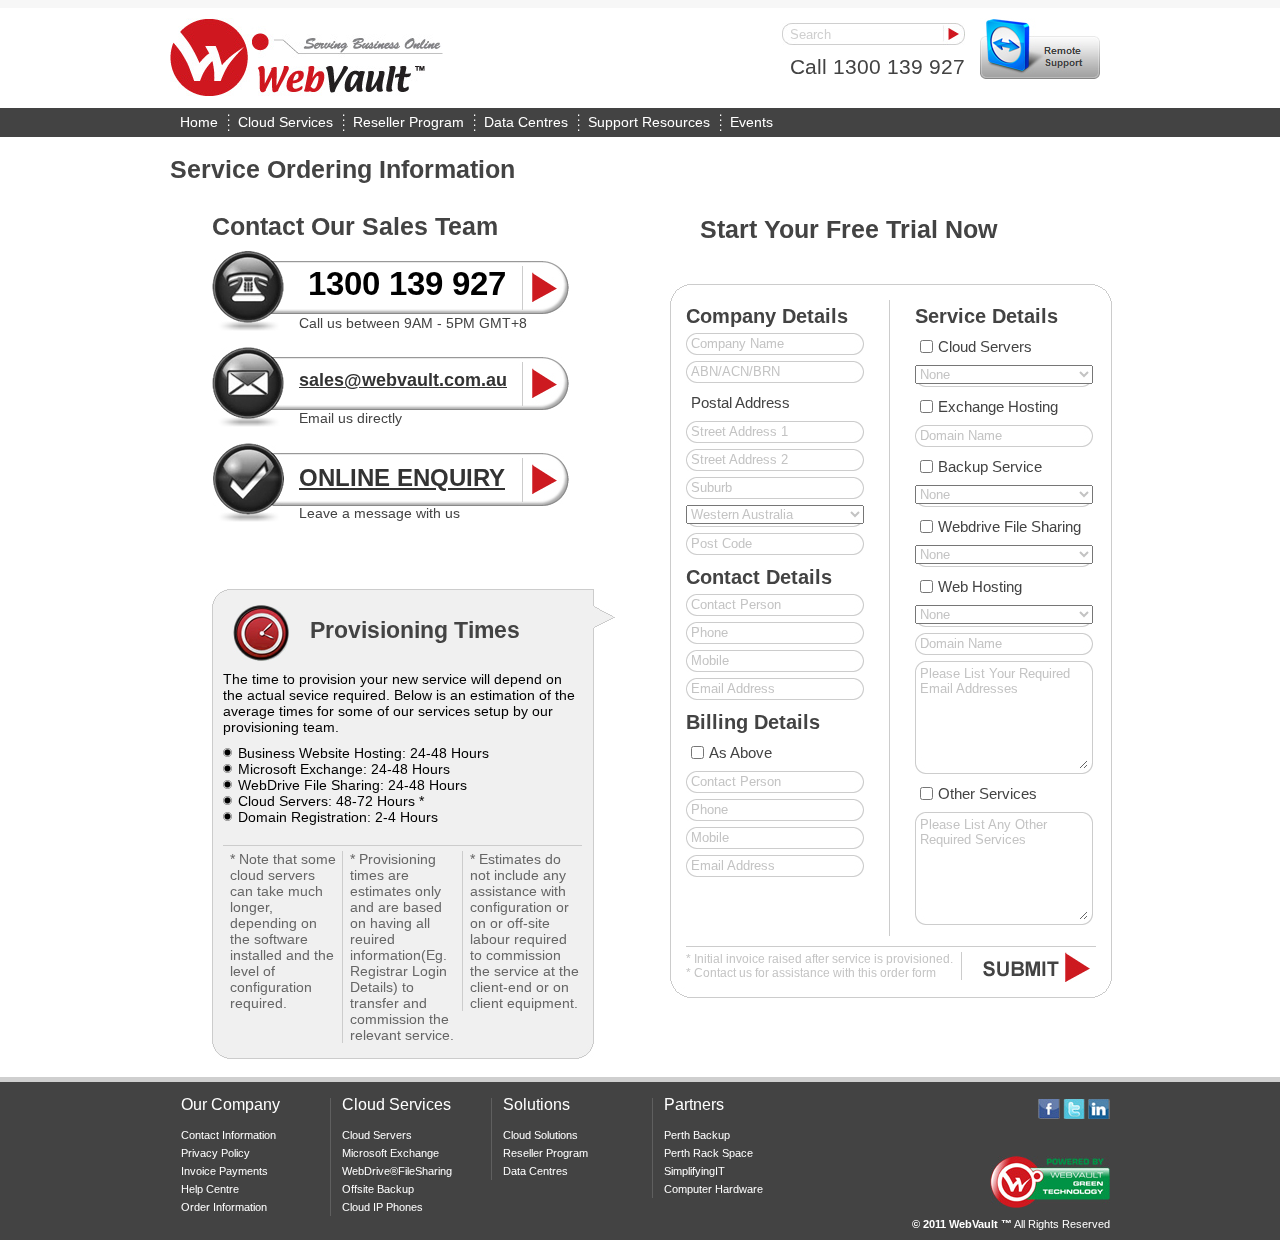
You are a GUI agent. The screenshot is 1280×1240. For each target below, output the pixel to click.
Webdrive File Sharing (1009, 526)
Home (199, 122)
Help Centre (210, 1189)
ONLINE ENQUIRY (402, 477)
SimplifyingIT (694, 1171)
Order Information (224, 1207)
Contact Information (228, 1135)
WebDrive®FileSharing (397, 1171)
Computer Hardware (713, 1189)
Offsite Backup (378, 1189)
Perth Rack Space (708, 1153)
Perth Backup (697, 1135)
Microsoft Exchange (390, 1153)
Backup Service (990, 466)
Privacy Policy (215, 1153)
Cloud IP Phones (382, 1207)
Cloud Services (285, 122)
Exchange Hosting (998, 406)
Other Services (987, 793)
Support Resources (649, 122)
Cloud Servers (985, 346)
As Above (740, 752)
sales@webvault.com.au (403, 380)
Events (751, 122)
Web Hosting (980, 586)
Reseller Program (408, 122)
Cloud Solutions (540, 1135)
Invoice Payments (224, 1171)
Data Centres (526, 122)
